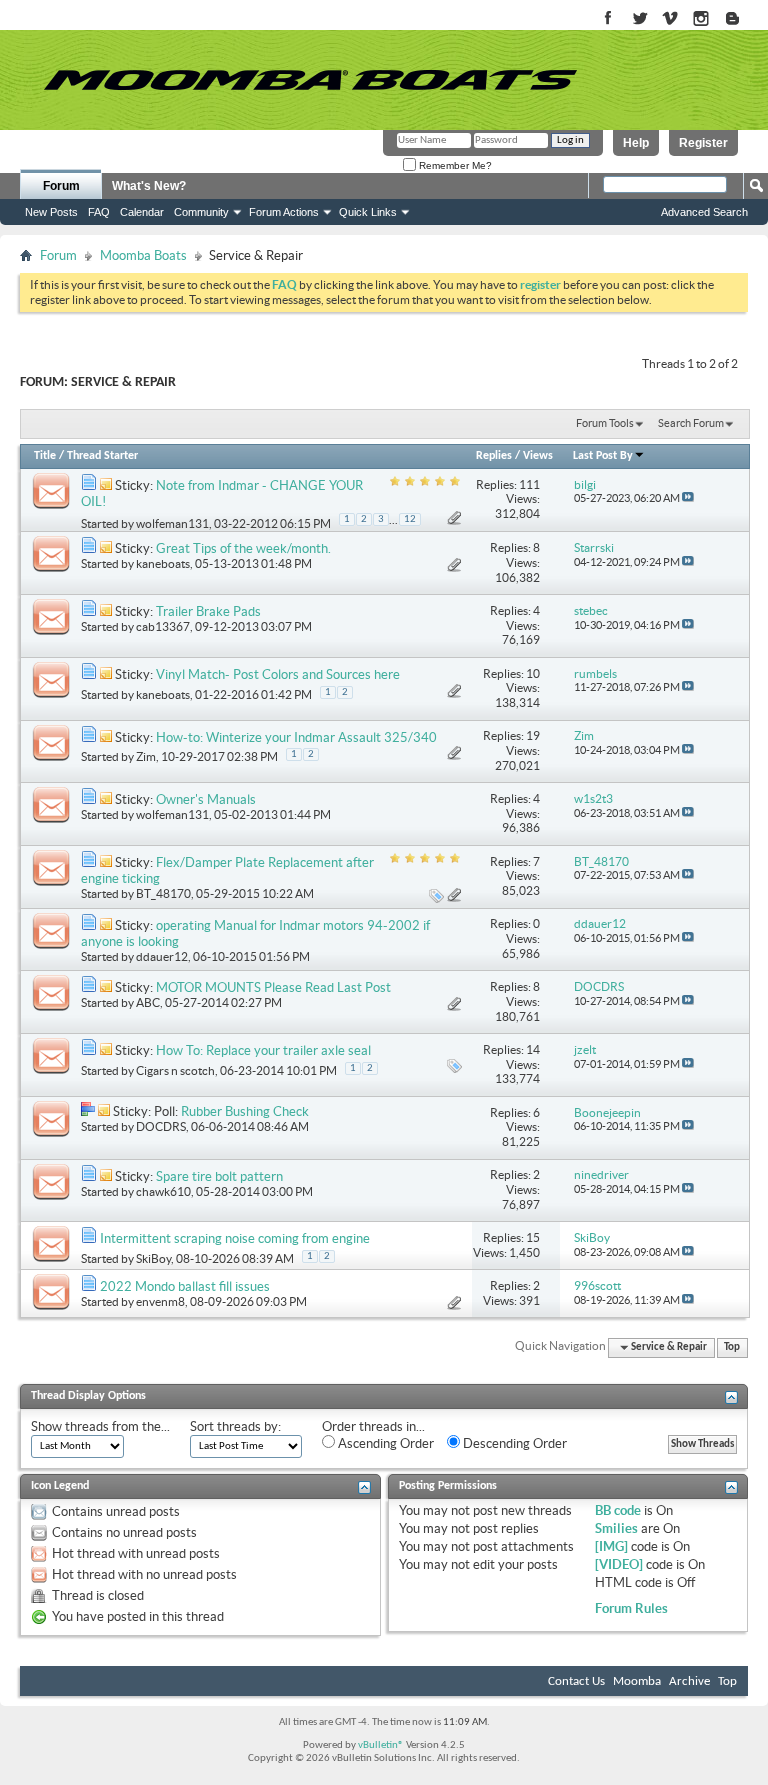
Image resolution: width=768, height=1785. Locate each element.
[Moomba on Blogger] (742, 19)
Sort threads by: (235, 1426)
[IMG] (611, 1546)
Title (45, 456)
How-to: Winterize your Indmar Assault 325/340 (296, 737)
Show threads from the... (100, 1426)
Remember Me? (454, 165)
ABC (148, 1002)
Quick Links (368, 212)
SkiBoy (153, 1258)
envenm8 (160, 1301)
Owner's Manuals (206, 799)
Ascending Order (384, 1443)
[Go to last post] (688, 498)
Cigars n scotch (175, 1070)
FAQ (99, 212)
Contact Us (576, 1681)
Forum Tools (605, 423)
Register (703, 143)
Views (538, 456)
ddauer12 (162, 956)
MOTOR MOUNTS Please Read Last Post (273, 987)
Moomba (637, 1681)
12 (410, 519)
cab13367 (163, 626)
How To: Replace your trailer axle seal (263, 1050)
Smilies (616, 1528)
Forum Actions (284, 212)
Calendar (142, 212)
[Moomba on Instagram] (701, 19)
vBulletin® (381, 1745)
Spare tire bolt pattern (219, 1176)
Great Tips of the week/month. (243, 548)
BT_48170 (163, 893)
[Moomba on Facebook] (608, 19)
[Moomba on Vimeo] (670, 19)
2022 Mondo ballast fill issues (185, 1286)
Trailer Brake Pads (208, 611)
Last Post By (603, 456)
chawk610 (163, 1191)
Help (636, 143)
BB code (618, 1510)
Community (201, 212)
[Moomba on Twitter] (639, 19)
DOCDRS (161, 1126)
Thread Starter (102, 456)
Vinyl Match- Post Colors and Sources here (278, 674)
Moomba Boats (143, 255)
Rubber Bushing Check (245, 1111)
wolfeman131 (172, 523)
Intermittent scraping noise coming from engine (235, 1238)
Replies (494, 456)
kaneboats (163, 563)
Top (732, 1347)
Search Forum (691, 423)
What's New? (149, 186)
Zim (146, 756)
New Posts (51, 212)
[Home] (310, 80)
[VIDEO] (619, 1564)
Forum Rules (631, 1608)
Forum (61, 186)
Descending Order (513, 1443)
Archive (689, 1681)
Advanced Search (704, 212)
